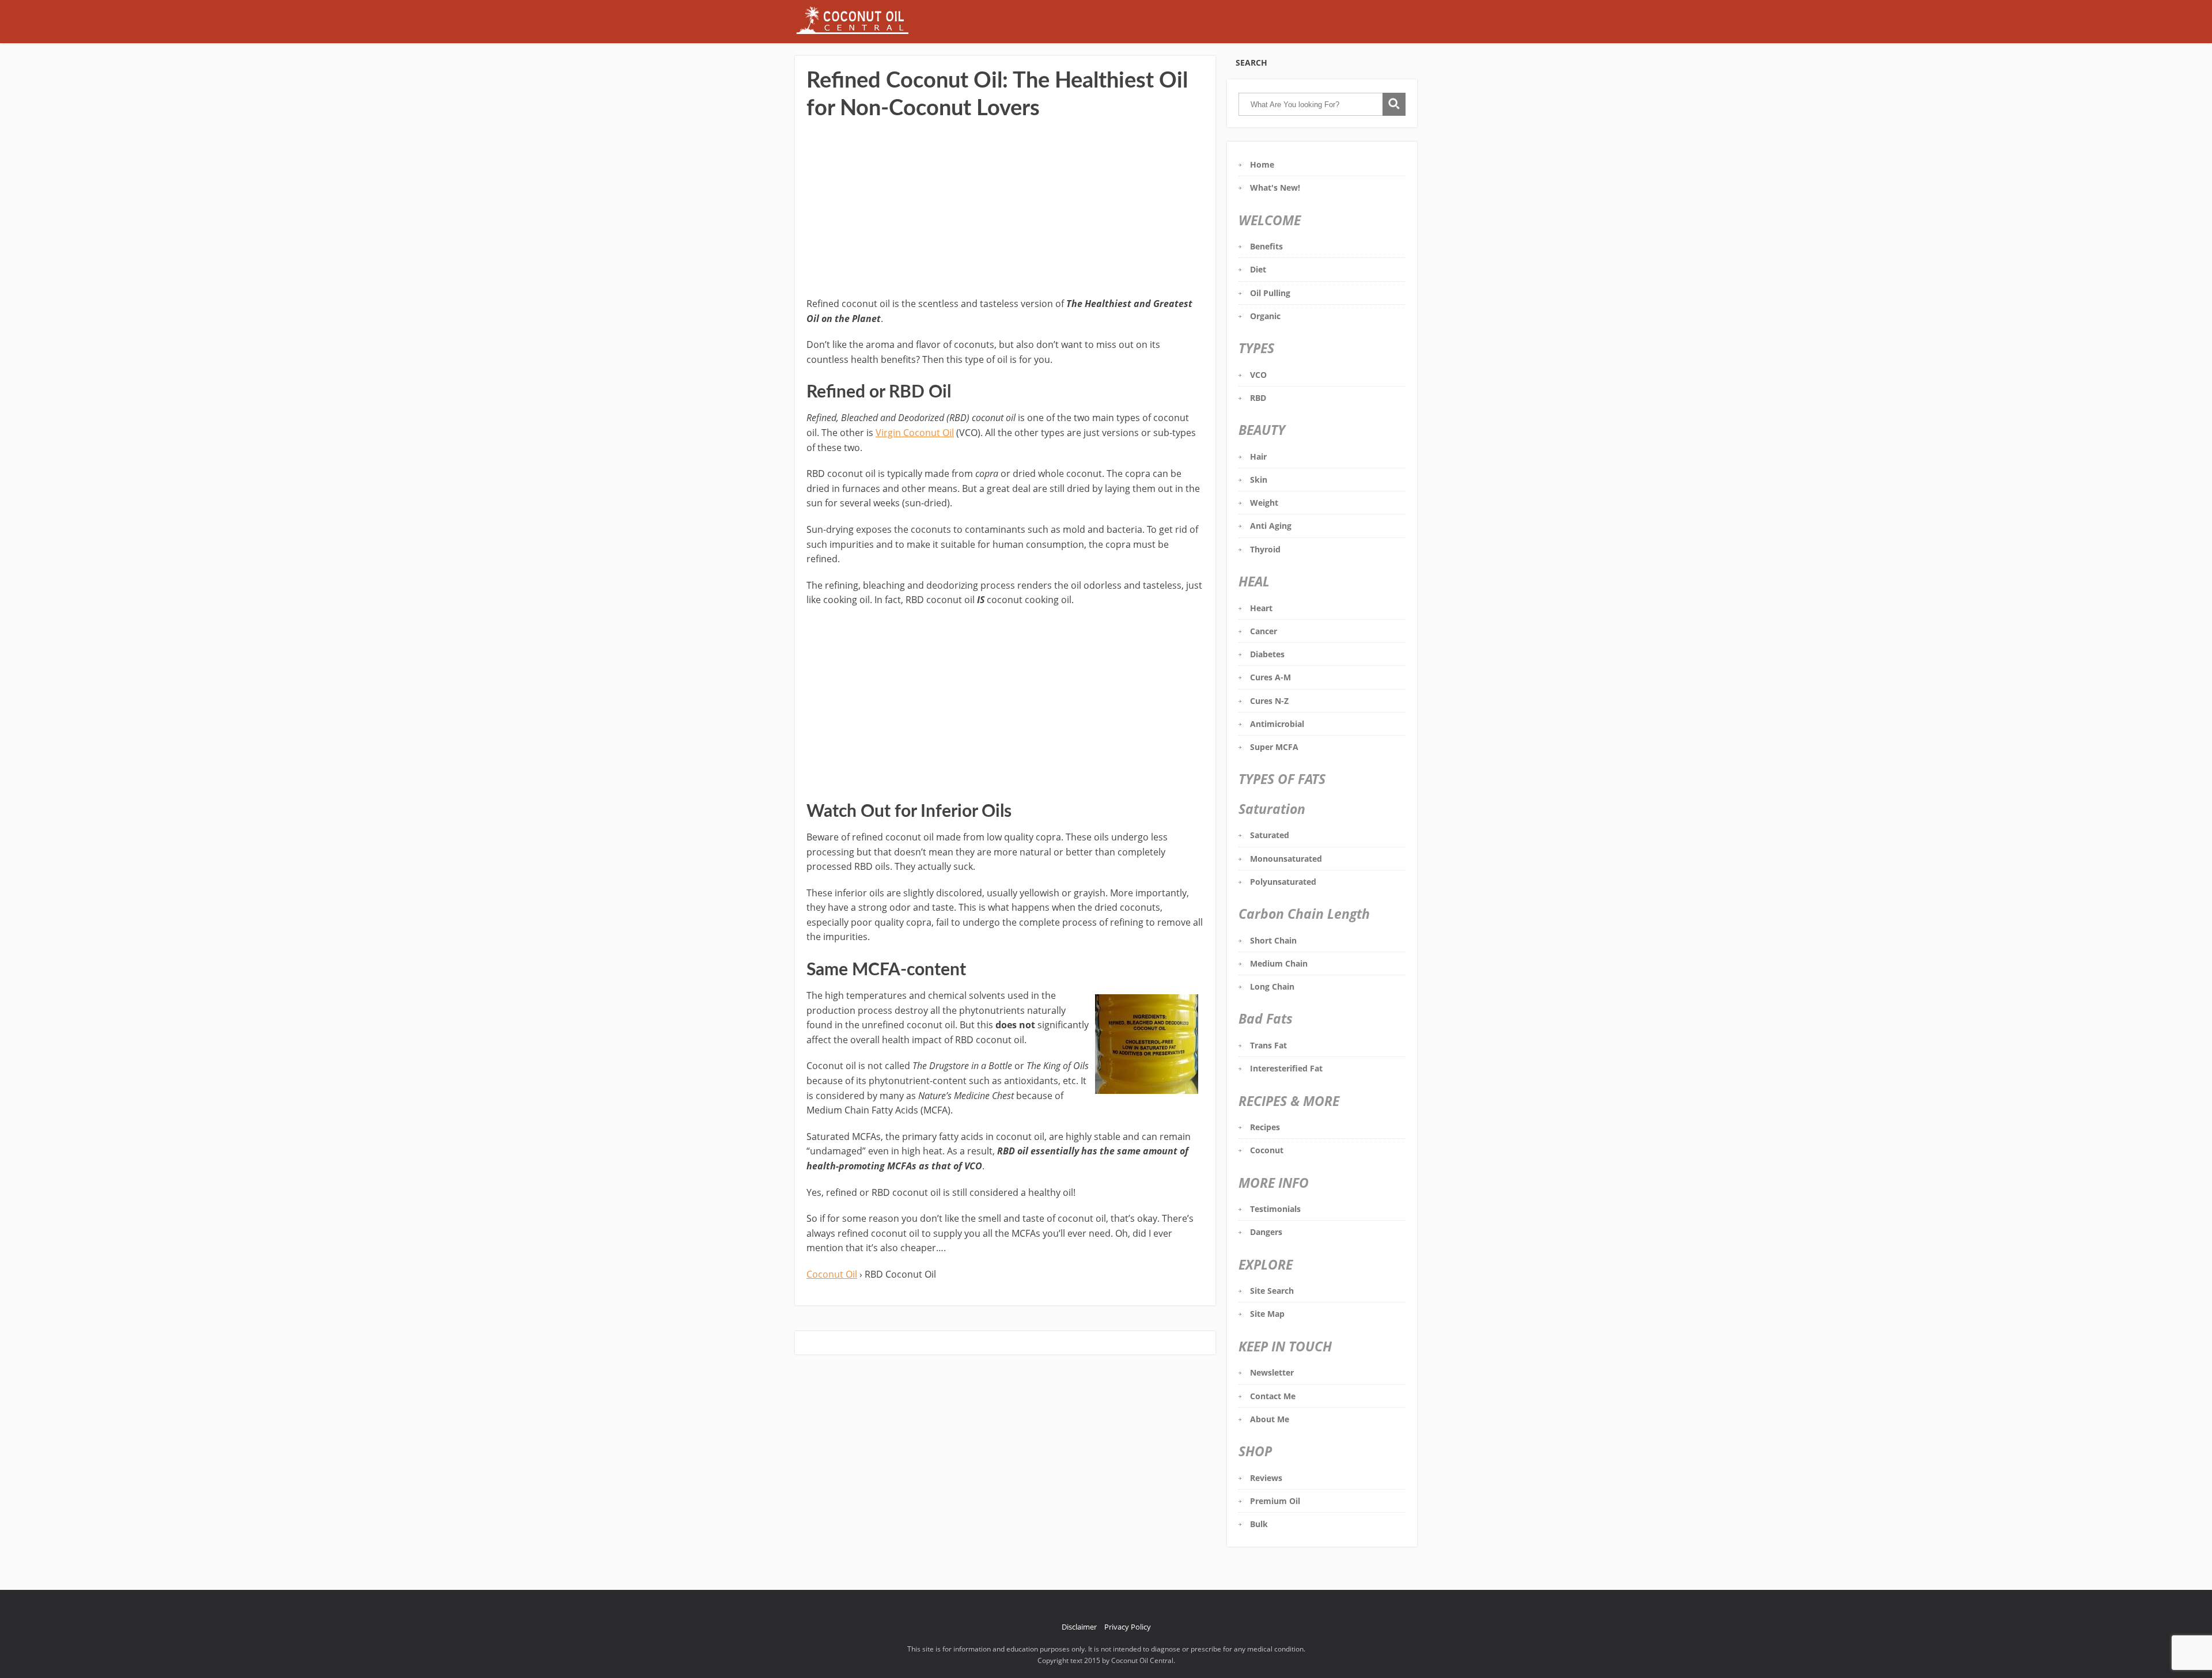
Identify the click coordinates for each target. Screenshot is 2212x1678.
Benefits (1266, 246)
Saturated (1270, 835)
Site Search (1272, 1291)
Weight (1264, 503)
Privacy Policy (1128, 1627)
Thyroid (1265, 549)
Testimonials (1275, 1209)
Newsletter (1272, 1372)
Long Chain (1272, 986)
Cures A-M (1270, 677)
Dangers (1266, 1232)
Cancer (1264, 631)
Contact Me (1273, 1396)
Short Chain (1273, 940)
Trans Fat (1268, 1045)
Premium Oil (1275, 1501)
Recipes (1265, 1127)
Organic (1265, 316)
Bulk (1259, 1524)
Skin (1259, 480)
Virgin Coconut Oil (915, 433)
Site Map (1267, 1314)
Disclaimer (1079, 1627)
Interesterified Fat (1286, 1068)
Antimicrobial (1277, 724)
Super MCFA (1274, 747)
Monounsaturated (1286, 859)
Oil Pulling (1270, 293)
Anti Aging (1271, 526)
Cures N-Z (1269, 701)
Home (1262, 164)
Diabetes (1267, 654)
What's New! (1275, 188)
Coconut (1267, 1150)
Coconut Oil (832, 1274)
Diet (1258, 269)
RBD (1258, 398)
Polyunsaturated (1283, 882)
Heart (1261, 608)
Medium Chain (1279, 963)
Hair (1258, 457)
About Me (1270, 1419)
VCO (1258, 375)
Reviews (1266, 1478)
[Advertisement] (1005, 210)
